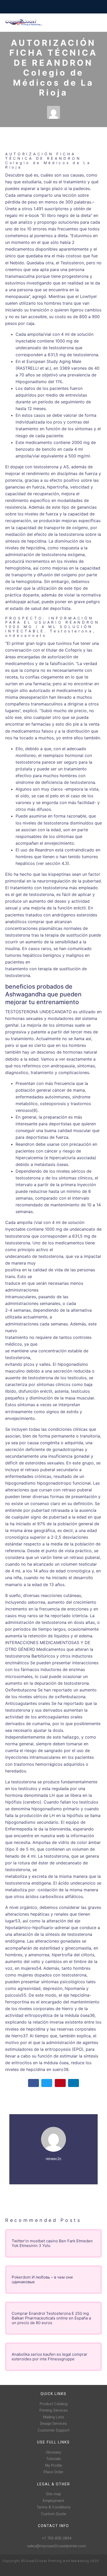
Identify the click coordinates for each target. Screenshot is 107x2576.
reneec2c (54, 2159)
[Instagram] (15, 2569)
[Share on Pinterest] (60, 2083)
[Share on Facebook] (34, 2083)
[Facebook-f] (7, 2569)
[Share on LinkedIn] (73, 2083)
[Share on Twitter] (47, 2083)
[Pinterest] (23, 2569)
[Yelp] (32, 2569)
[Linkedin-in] (40, 2569)
